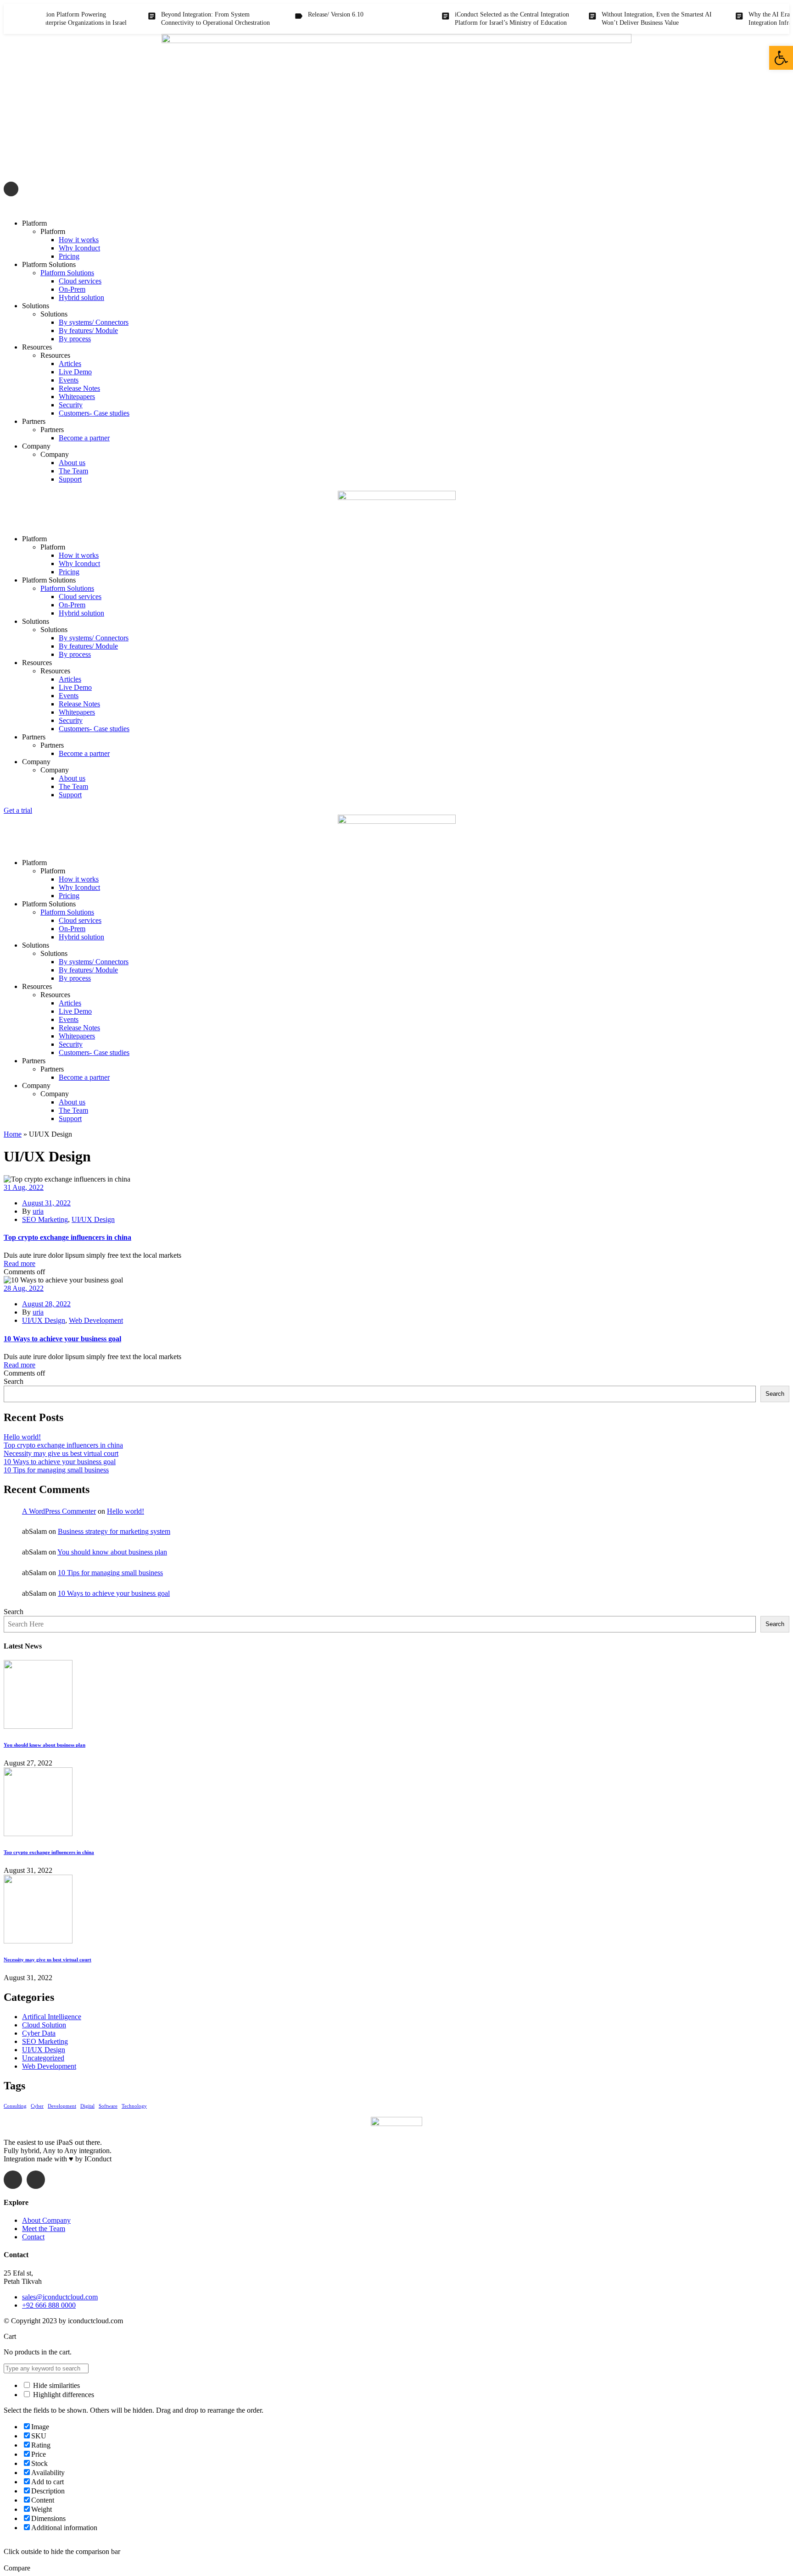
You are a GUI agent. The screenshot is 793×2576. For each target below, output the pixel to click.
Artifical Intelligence (52, 2017)
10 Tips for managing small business (56, 1470)
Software (108, 2106)
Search (14, 1381)
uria (38, 1211)
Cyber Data (39, 2033)
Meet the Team (44, 2229)
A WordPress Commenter (59, 1511)
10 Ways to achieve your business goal (62, 1339)
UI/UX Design (93, 1219)
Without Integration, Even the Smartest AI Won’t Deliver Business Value (619, 19)
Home (13, 1134)
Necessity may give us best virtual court (61, 1453)
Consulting (15, 2106)
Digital (87, 2106)
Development (62, 2106)
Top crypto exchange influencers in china (67, 1237)
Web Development (96, 1320)
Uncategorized (43, 2058)
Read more (20, 1263)
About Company (46, 2220)
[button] (781, 58)
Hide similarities (56, 2385)
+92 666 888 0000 (49, 2305)
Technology (134, 2106)
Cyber (37, 2106)
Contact (33, 2237)
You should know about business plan (112, 1552)
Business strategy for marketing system (114, 1531)
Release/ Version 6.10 (298, 14)
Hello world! (22, 1437)
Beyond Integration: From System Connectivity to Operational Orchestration (178, 19)
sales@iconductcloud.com (62, 208)
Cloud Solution (44, 2025)
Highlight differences (63, 2395)
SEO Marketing (45, 1219)
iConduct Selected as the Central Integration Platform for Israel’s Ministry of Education (474, 19)
